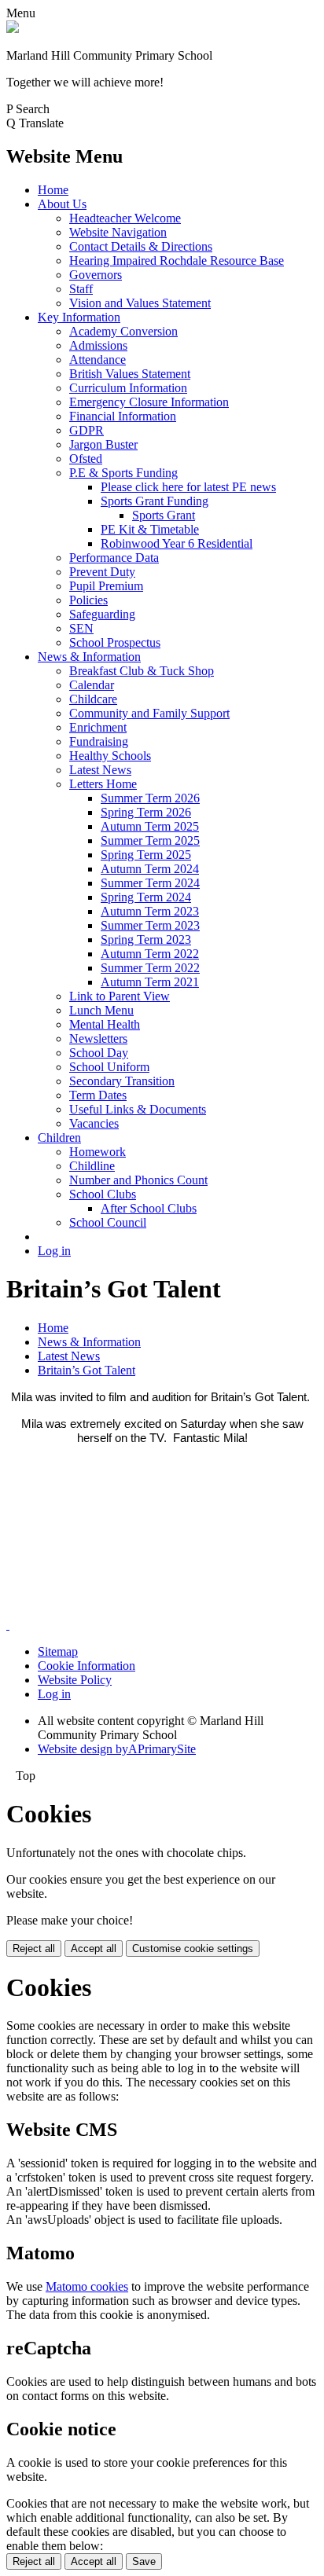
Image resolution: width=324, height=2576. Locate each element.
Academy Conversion (123, 331)
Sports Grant (164, 515)
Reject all (34, 1949)
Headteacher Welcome (125, 218)
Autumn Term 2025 (150, 826)
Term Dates (98, 1095)
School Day (99, 1053)
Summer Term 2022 (150, 968)
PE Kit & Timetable (150, 529)
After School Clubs (149, 1208)
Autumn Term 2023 (150, 911)
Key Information (79, 317)
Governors (96, 275)
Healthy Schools (110, 756)
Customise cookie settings (193, 1949)
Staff (81, 289)
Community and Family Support (149, 713)
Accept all (94, 1949)
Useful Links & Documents (138, 1109)
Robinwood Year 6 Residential (177, 543)
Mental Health (105, 1024)
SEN (81, 628)
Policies (88, 600)
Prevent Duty (102, 572)
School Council (108, 1222)
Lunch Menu (101, 1010)
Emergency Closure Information (149, 402)
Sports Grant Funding (155, 501)
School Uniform (109, 1067)
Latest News (100, 770)
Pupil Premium (106, 586)
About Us (62, 204)
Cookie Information (87, 1666)
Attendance (98, 360)
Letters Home (103, 784)
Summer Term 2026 (150, 798)
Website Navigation (118, 232)
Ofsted (86, 459)
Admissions (98, 345)
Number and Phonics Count (138, 1180)
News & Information (89, 657)
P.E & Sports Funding (123, 473)
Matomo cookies (87, 2286)
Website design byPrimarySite (117, 1749)
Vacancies (94, 1123)
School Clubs (103, 1194)
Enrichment (98, 727)
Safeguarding (102, 614)
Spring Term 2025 (146, 855)
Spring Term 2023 (146, 939)
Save (144, 2561)
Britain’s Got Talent (87, 1370)
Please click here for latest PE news (188, 487)
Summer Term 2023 (150, 925)
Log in (54, 1251)
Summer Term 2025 (150, 840)
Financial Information (123, 416)
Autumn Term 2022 (150, 954)
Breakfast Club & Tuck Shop (142, 671)
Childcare (93, 699)
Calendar (92, 685)
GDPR (87, 430)
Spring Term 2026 (146, 812)
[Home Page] (13, 29)
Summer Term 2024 (150, 883)
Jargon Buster (103, 444)
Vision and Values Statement (140, 303)
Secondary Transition (122, 1081)
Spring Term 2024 (146, 897)
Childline (92, 1166)
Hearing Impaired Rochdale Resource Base (177, 261)
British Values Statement (130, 374)
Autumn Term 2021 (150, 982)
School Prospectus (115, 642)
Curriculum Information (128, 388)
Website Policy (75, 1680)
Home (53, 190)
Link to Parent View (120, 996)
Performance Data (114, 558)
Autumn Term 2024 (150, 869)
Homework (98, 1152)
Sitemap (58, 1651)
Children (59, 1138)
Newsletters (98, 1038)
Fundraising (99, 741)
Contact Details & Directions (141, 246)
